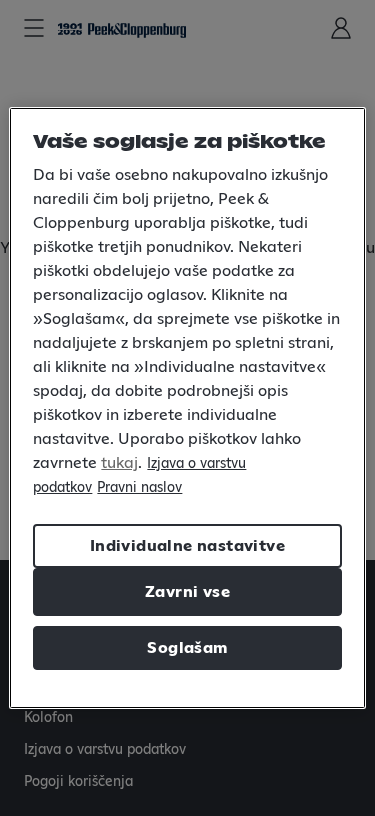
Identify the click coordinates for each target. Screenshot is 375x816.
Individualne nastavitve (187, 546)
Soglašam (187, 648)
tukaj (119, 463)
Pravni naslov (139, 488)
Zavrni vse (187, 592)
